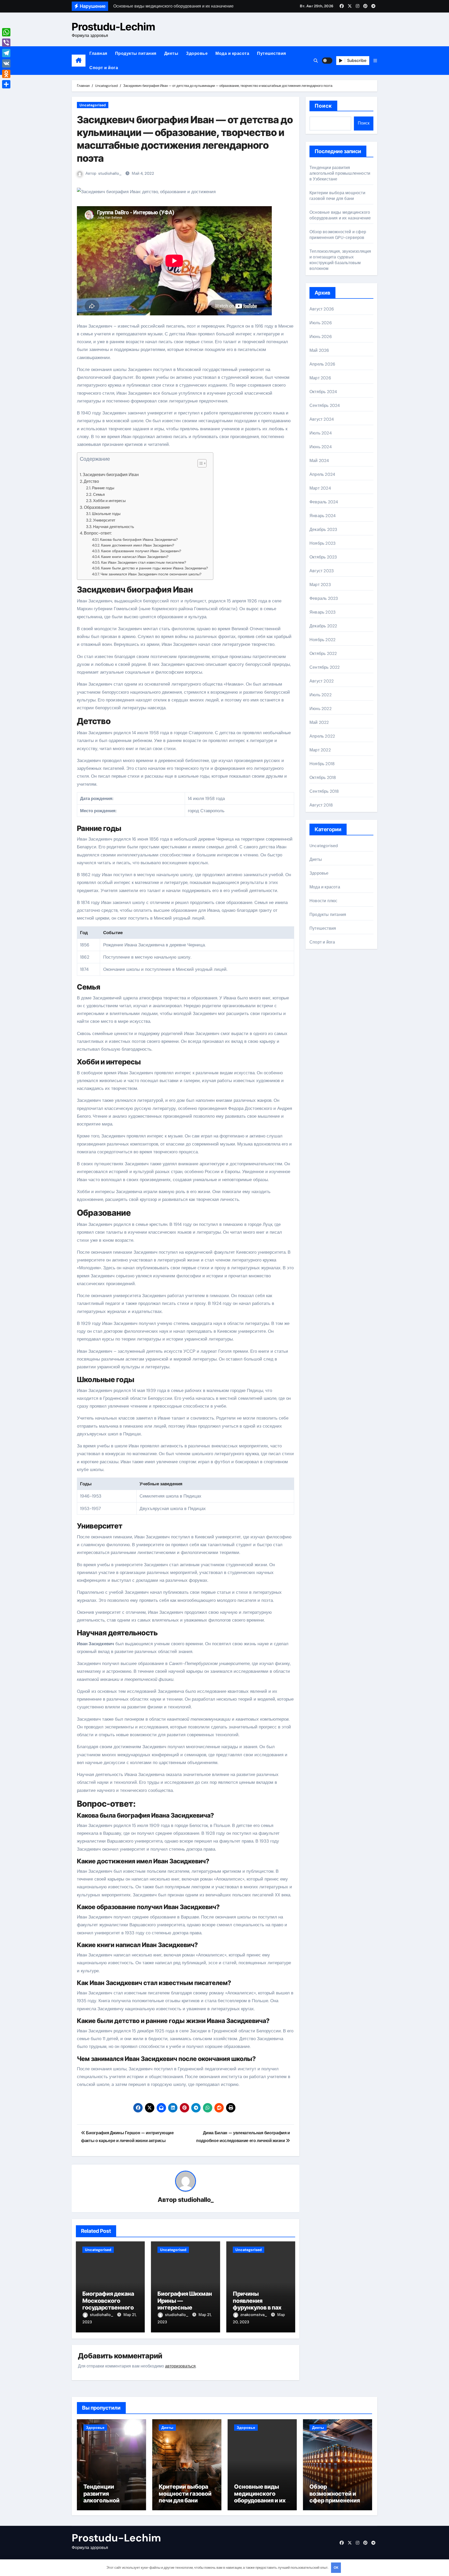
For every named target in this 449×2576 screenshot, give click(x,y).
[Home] (79, 61)
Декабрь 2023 (323, 529)
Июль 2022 (321, 695)
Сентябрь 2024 (325, 405)
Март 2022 (320, 750)
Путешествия (272, 53)
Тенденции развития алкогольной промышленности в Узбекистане (340, 173)
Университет (104, 520)
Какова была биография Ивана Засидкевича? (139, 539)
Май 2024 (319, 461)
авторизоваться (180, 2366)
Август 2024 (322, 419)
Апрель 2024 (322, 474)
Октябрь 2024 (323, 392)
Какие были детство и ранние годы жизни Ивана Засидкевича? (154, 568)
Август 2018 (321, 805)
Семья (99, 495)
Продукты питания (136, 53)
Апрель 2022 (322, 736)
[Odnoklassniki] (6, 74)
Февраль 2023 (324, 598)
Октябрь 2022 (323, 653)
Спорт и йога (104, 68)
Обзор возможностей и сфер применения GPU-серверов (338, 235)
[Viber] (6, 43)
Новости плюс (323, 901)
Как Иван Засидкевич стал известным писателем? (144, 562)
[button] (375, 61)
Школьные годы (106, 514)
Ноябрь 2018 (322, 764)
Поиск (323, 106)
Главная (98, 53)
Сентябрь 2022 (325, 667)
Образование (97, 507)
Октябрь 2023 (323, 557)
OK (336, 2568)
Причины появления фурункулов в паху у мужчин (261, 2304)
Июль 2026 (321, 323)
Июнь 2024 (321, 447)
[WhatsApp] (6, 32)
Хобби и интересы (109, 501)
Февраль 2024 (324, 502)
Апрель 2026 (322, 364)
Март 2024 (320, 488)
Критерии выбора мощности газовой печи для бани (337, 196)
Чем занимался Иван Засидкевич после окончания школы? (151, 574)
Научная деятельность (114, 527)
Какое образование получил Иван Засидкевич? (141, 551)
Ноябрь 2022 (322, 640)
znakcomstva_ (254, 2315)
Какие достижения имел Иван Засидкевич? (138, 545)
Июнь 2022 (321, 709)
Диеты (171, 53)
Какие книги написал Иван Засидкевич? (135, 557)
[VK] (6, 63)
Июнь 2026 (321, 337)
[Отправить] (6, 84)
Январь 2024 (323, 516)
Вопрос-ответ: (98, 533)
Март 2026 (320, 378)
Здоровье (197, 53)
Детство (91, 481)
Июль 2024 (321, 433)
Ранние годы (103, 488)
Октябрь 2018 (323, 778)
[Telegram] (6, 53)
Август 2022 (322, 681)
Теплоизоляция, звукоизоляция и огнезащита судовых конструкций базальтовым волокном (340, 260)
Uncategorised (93, 105)
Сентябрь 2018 (324, 791)
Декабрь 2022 (323, 626)
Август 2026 (322, 309)
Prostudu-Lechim (113, 27)
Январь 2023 (322, 612)
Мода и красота (232, 53)
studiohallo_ (110, 173)
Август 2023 (322, 571)
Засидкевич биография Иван (111, 475)
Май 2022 (319, 722)
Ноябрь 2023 (322, 543)
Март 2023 (320, 585)
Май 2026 (319, 350)
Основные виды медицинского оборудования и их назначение (340, 215)
